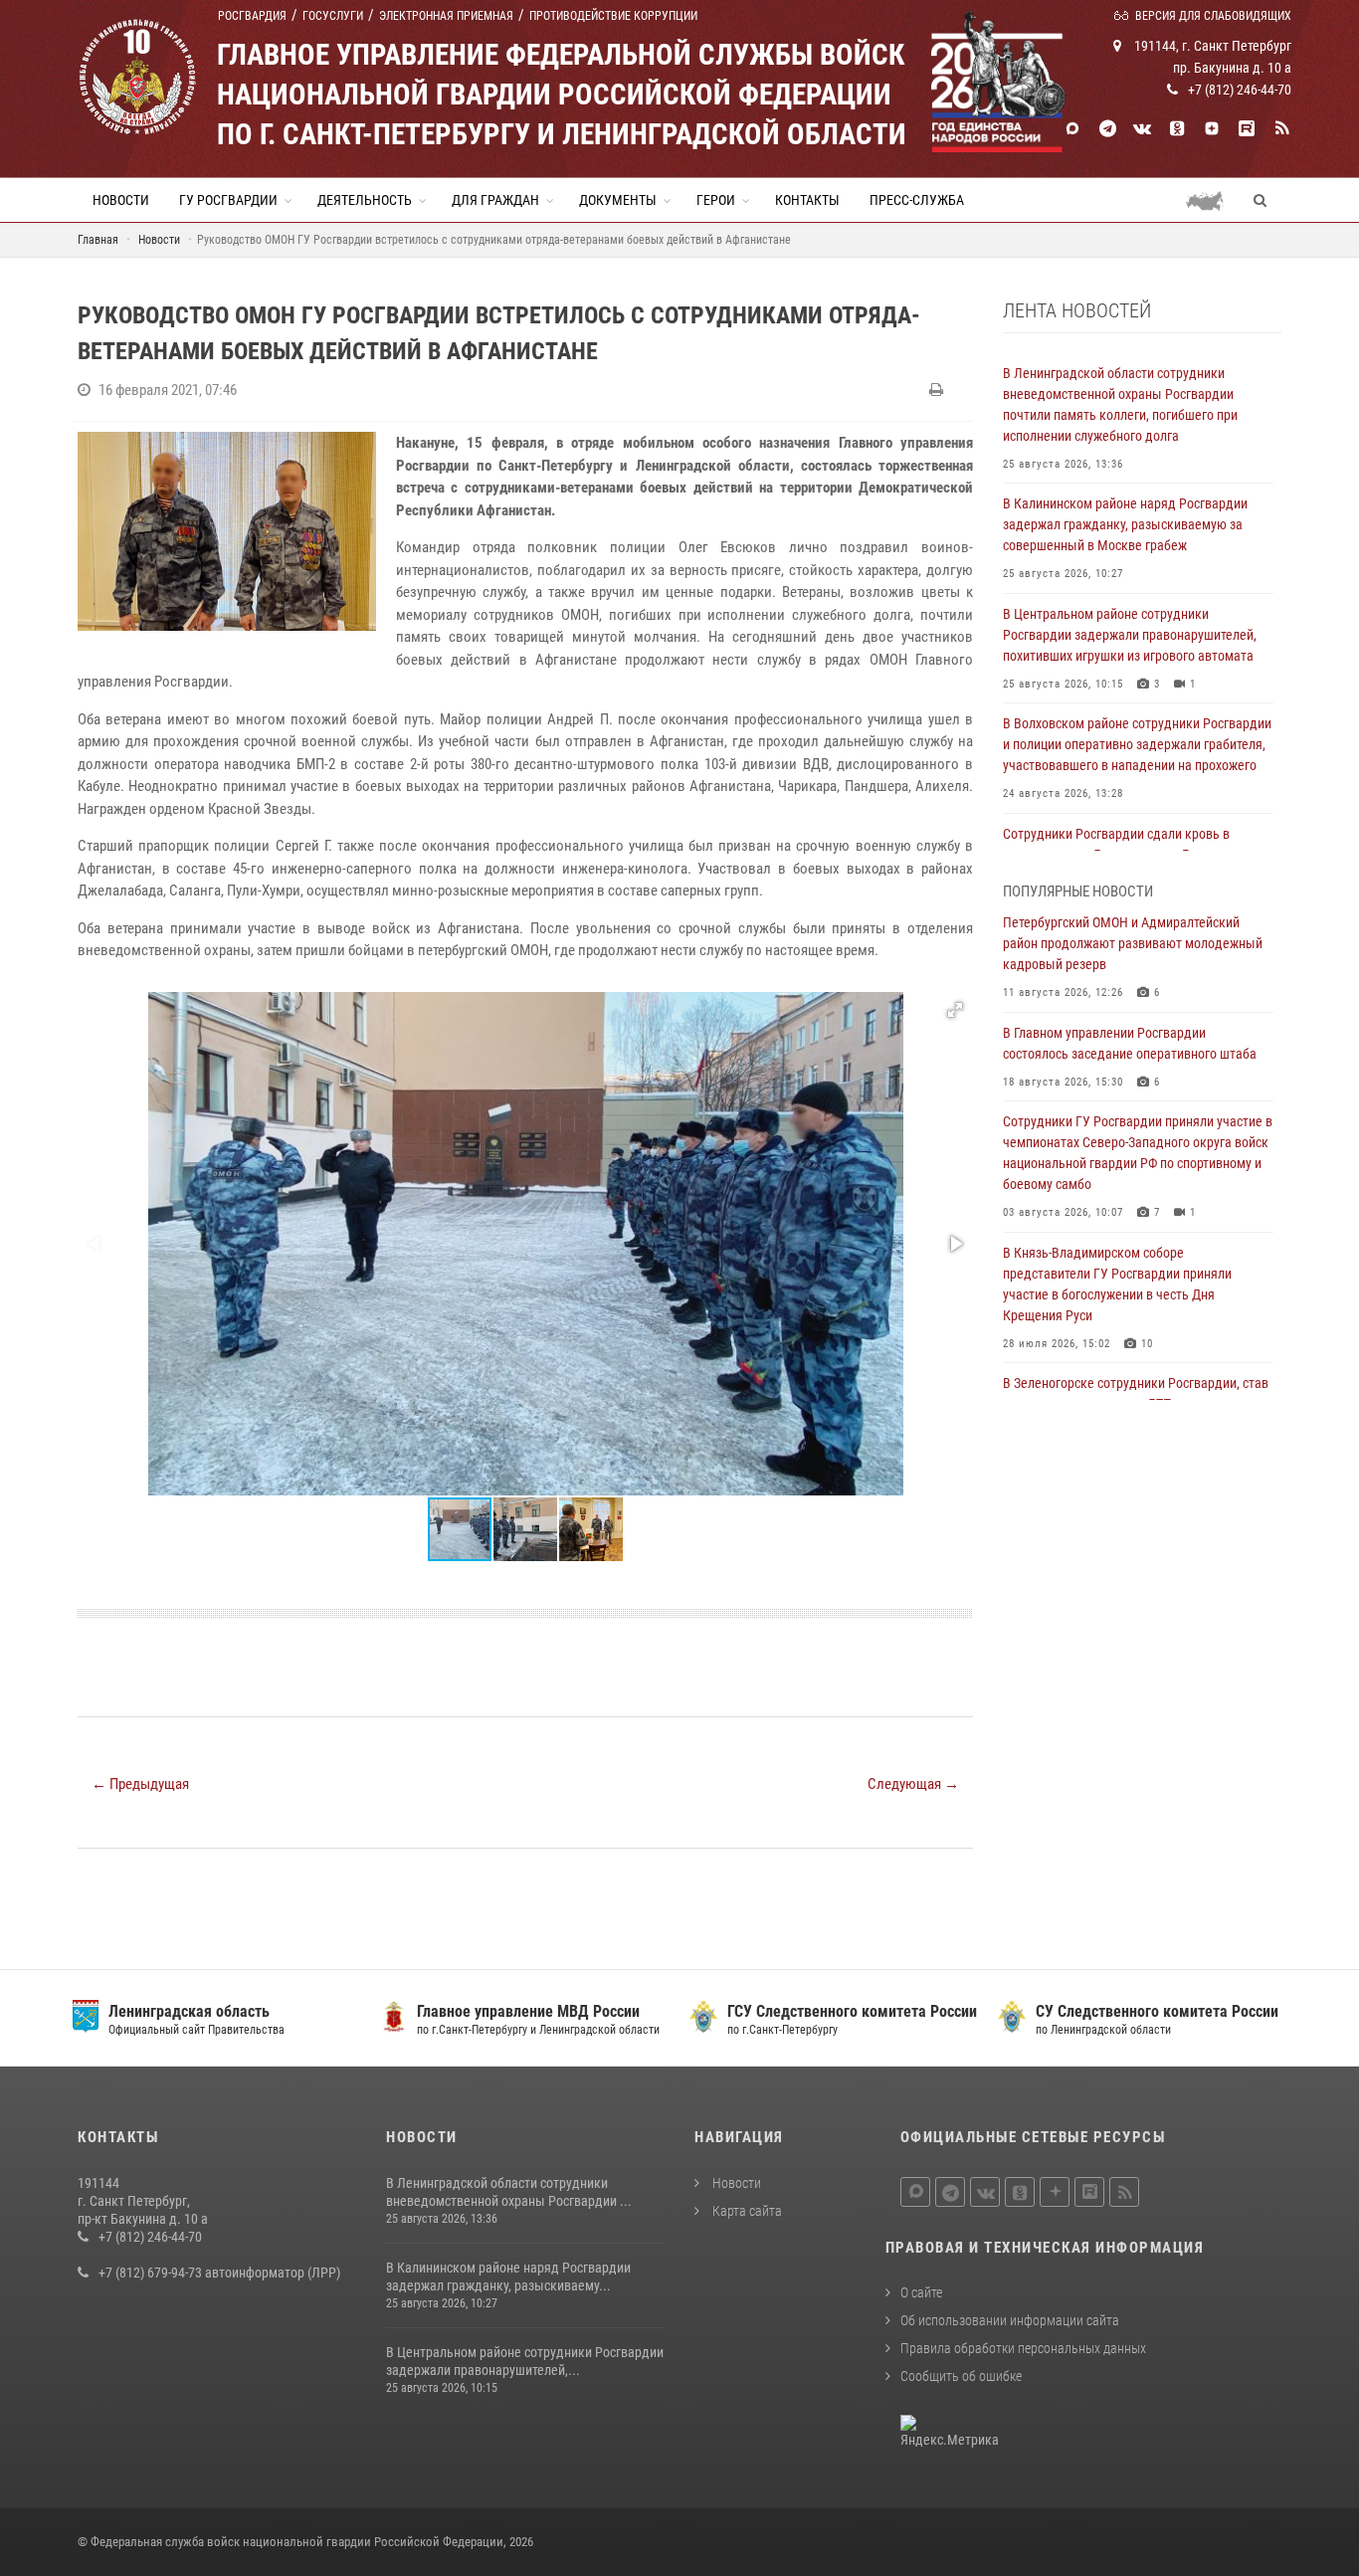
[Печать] (939, 390)
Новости (121, 200)
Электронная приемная (446, 16)
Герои (716, 200)
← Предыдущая (140, 1784)
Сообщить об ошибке (961, 2376)
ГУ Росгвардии (228, 200)
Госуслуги (333, 16)
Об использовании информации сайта (1010, 2320)
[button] (955, 1010)
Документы (618, 200)
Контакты (807, 200)
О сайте (921, 2292)
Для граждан (495, 200)
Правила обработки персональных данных (1023, 2348)
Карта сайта (746, 2211)
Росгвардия (252, 16)
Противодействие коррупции (613, 16)
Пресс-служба (917, 200)
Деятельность (365, 200)
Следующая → (913, 1784)
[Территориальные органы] (1212, 200)
